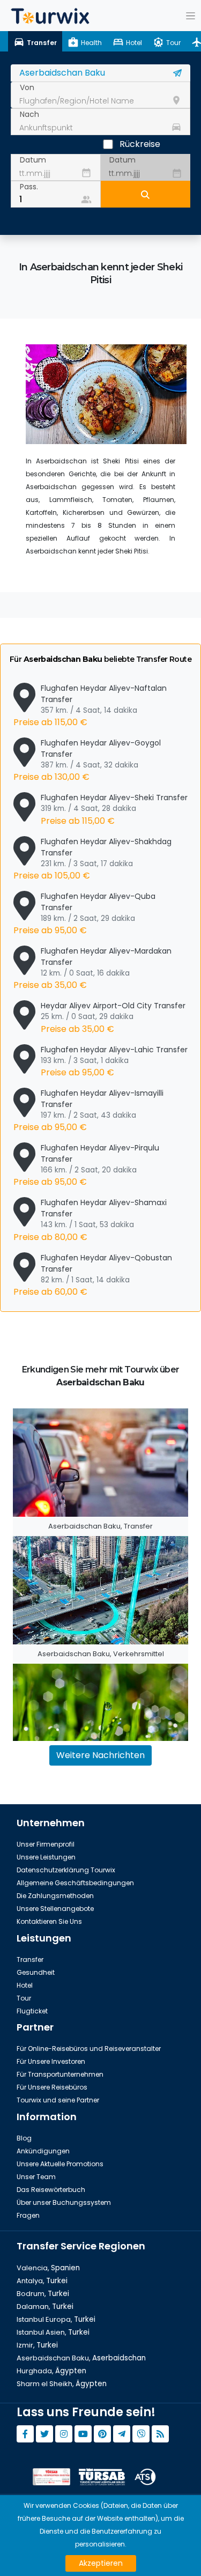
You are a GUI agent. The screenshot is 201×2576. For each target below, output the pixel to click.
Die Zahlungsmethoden (55, 1896)
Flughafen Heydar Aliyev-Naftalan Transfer (90, 706)
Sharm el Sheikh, (62, 2384)
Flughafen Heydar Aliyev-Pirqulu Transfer (86, 1165)
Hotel (25, 1985)
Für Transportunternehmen (60, 2074)
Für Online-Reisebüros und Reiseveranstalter (89, 2049)
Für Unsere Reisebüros (52, 2087)
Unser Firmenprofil (46, 1844)
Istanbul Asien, (53, 2332)
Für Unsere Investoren (51, 2061)
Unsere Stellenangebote (55, 1909)
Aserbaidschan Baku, (81, 2358)
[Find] (146, 194)
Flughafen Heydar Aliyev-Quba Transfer (84, 914)
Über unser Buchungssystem (64, 2202)
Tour (24, 1998)
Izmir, (37, 2345)
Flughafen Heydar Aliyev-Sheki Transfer (114, 809)
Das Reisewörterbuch (51, 2190)
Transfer (30, 1959)
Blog (24, 2138)
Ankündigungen (43, 2151)
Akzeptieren (101, 2563)
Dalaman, (45, 2306)
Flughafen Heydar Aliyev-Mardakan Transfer (92, 968)
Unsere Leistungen (46, 1857)
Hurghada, (51, 2371)
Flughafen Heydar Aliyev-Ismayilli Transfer (88, 1110)
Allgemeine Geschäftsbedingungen (75, 1883)
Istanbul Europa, (56, 2319)
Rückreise (140, 144)
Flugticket (32, 2011)
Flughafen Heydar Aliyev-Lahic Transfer (114, 1061)
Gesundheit (36, 1972)
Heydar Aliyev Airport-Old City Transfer (113, 1017)
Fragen (28, 2215)
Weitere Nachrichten (100, 1755)
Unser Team (36, 2177)
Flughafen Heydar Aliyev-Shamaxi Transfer (90, 1220)
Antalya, (42, 2281)
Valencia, (48, 2268)
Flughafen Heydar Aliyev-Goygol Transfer (87, 760)
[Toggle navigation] (191, 16)
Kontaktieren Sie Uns (49, 1921)
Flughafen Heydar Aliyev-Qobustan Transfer (93, 1275)
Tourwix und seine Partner (58, 2100)
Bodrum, (43, 2294)
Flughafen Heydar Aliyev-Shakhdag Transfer (92, 859)
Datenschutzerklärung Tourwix (66, 1870)
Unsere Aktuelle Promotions (60, 2164)
